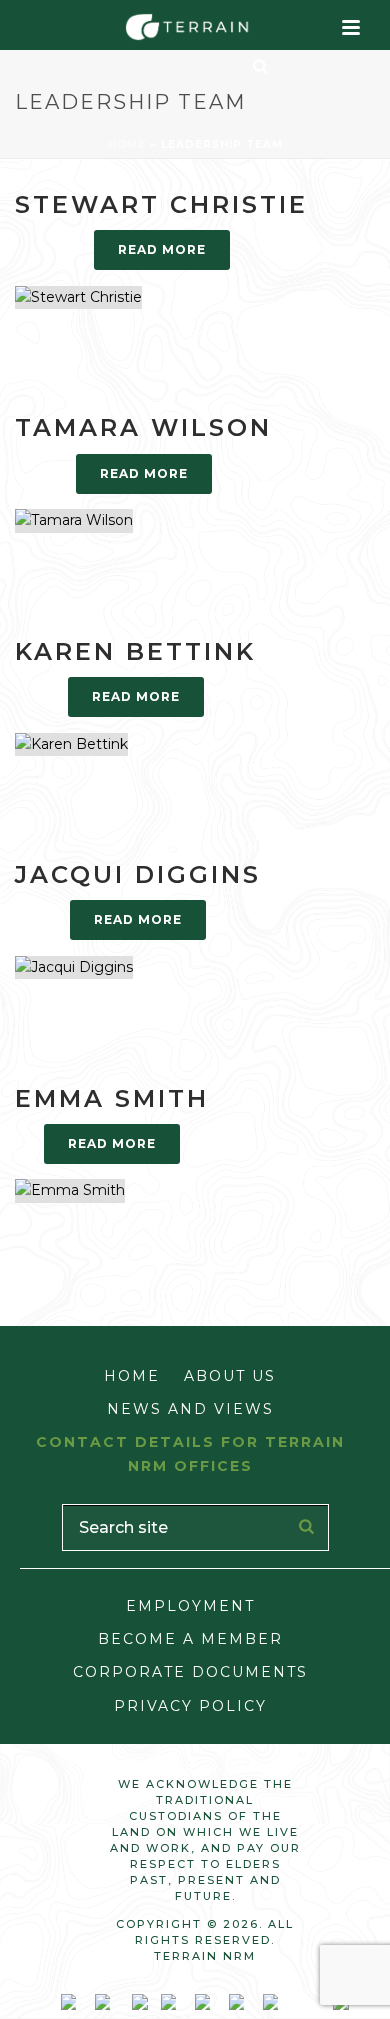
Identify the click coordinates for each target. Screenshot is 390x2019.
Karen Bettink (135, 651)
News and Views (190, 1409)
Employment (190, 1606)
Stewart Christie (161, 204)
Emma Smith (112, 1098)
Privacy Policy (190, 1706)
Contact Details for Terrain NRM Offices (190, 1453)
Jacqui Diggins (138, 874)
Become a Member (190, 1639)
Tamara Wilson (143, 427)
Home (127, 144)
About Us (230, 1376)
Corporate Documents (190, 1672)
